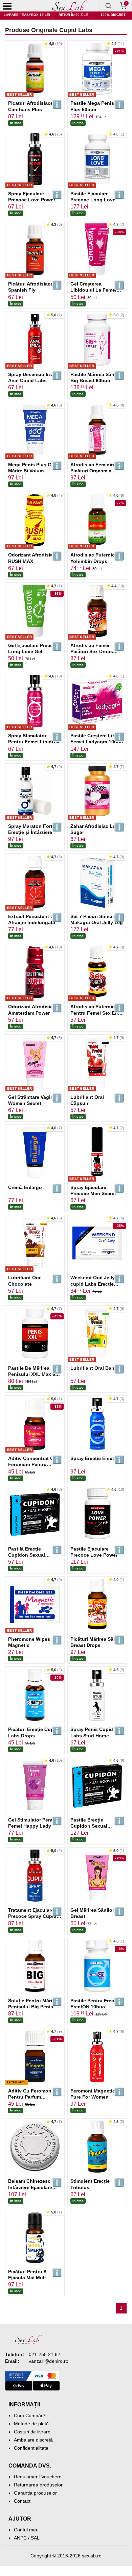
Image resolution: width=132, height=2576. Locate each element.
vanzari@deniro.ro (49, 2361)
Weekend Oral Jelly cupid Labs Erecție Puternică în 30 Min (93, 1284)
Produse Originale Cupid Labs (49, 30)
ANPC (20, 2538)
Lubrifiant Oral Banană (97, 1368)
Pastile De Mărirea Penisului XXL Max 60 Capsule (33, 1374)
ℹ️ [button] (57, 105)
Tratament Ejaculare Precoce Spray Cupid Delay (32, 1916)
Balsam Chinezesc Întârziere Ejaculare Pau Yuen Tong (30, 2187)
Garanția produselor (35, 2493)
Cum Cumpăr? (30, 2416)
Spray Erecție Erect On (96, 1458)
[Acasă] (69, 6)
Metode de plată (31, 2424)
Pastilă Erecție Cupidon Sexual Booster (27, 1555)
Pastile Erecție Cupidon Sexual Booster (89, 1826)
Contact (22, 2501)
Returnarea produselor (38, 2485)
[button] (53, 44)
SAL (35, 2538)
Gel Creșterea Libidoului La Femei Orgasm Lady (93, 290)
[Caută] (108, 6)
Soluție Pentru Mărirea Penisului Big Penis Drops (34, 2007)
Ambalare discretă (33, 2440)
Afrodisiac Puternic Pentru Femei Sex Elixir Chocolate (97, 1013)
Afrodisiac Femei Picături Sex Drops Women (92, 651)
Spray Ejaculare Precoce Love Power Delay (32, 200)
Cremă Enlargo (25, 1187)
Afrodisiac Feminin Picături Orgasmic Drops (92, 471)
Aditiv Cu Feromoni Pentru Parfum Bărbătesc (30, 2097)
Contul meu (26, 2530)
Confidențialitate (31, 2448)
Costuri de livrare (32, 2432)
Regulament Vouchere (38, 2477)
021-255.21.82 (45, 2354)
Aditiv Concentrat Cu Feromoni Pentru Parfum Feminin (32, 1464)
